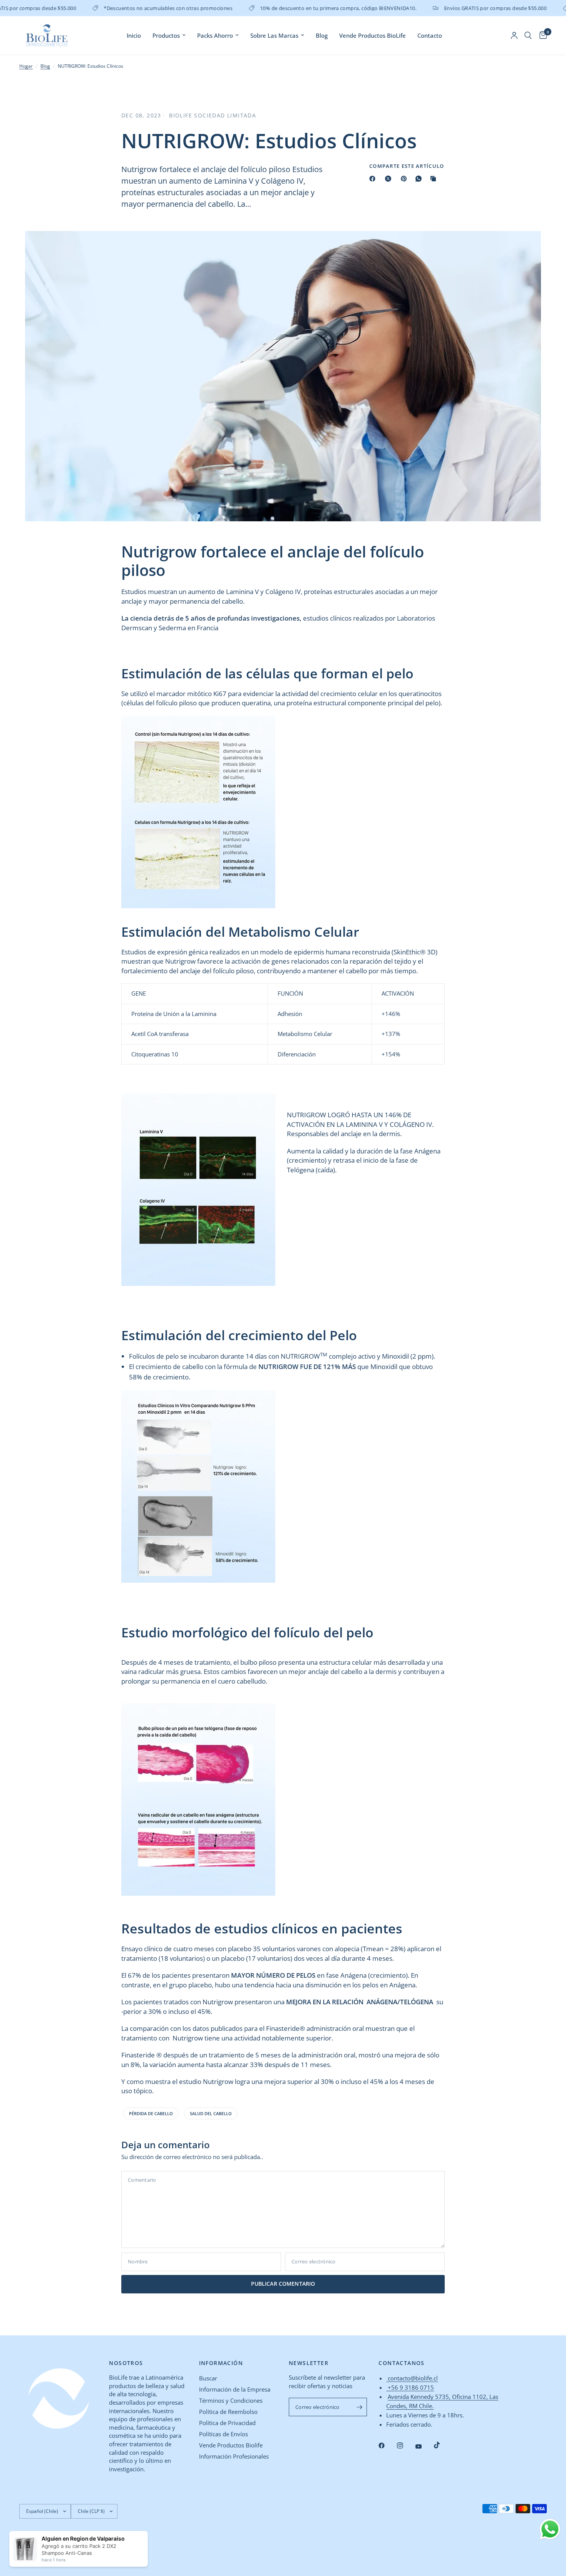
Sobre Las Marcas (274, 35)
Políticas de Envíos (224, 2434)
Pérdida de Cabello (151, 2113)
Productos (166, 35)
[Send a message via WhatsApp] (550, 2529)
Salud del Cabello (211, 2113)
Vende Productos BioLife (373, 35)
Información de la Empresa (235, 2389)
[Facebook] (374, 179)
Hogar (26, 66)
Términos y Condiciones (231, 2400)
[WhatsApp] (420, 179)
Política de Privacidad (227, 2423)
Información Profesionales (234, 2456)
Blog (322, 35)
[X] (390, 179)
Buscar (208, 2378)
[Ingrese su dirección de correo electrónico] (359, 2407)
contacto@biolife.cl (412, 2378)
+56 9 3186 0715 (410, 2387)
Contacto (430, 35)
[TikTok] (442, 2445)
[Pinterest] (405, 179)
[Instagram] (405, 2445)
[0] (541, 35)
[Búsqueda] (528, 35)
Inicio (134, 35)
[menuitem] (134, 35)
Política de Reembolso (228, 2412)
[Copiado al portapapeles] (435, 179)
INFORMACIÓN (221, 2363)
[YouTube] (424, 2447)
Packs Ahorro (215, 35)
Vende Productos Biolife (231, 2445)
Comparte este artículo (407, 166)
